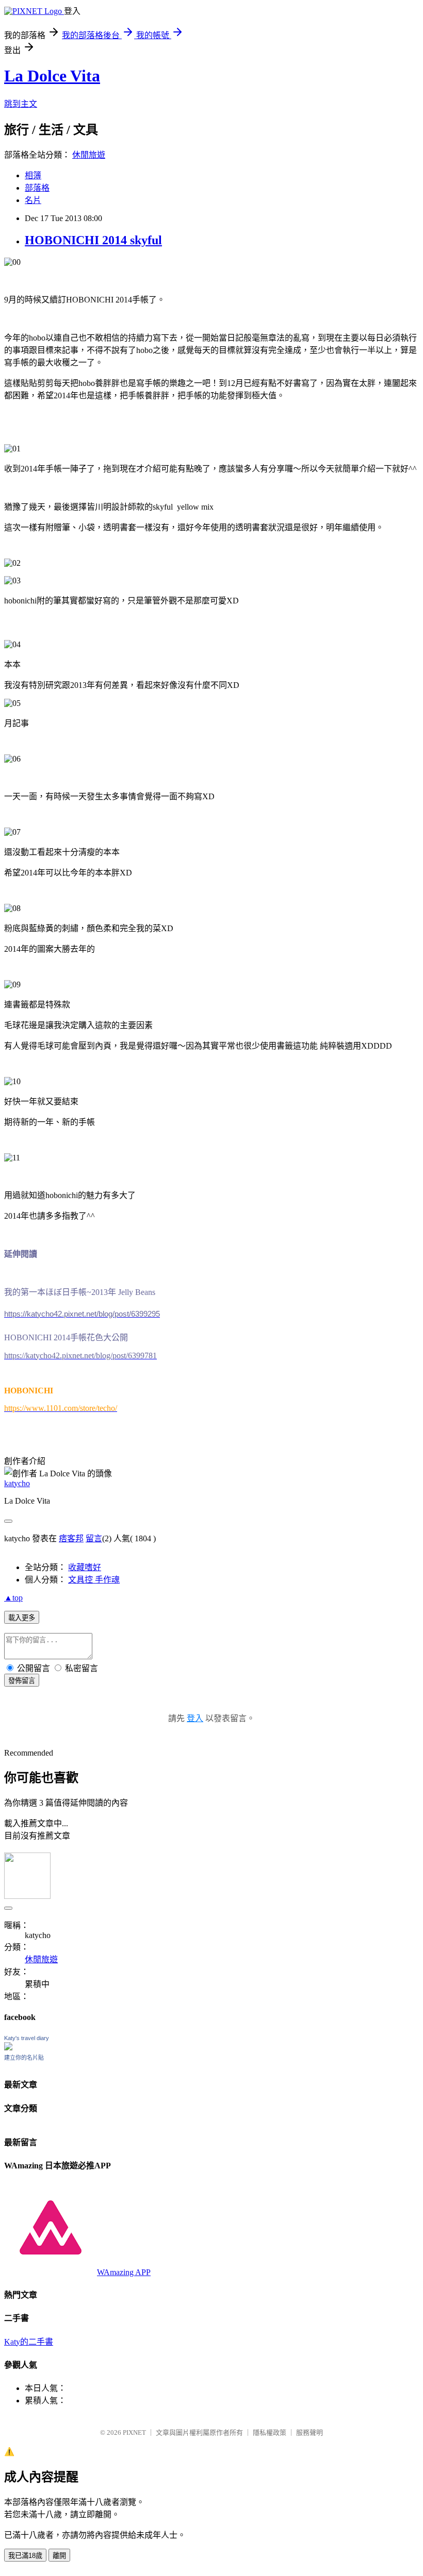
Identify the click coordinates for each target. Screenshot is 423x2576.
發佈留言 (22, 1681)
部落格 (37, 188)
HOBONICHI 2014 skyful (93, 240)
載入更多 (22, 1618)
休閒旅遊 (89, 155)
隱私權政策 (270, 2432)
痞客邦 (71, 1538)
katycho (17, 1483)
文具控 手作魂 (94, 1580)
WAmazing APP (124, 2272)
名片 (33, 200)
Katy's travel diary (27, 2038)
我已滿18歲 (25, 2556)
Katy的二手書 (29, 2342)
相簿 (33, 175)
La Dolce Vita (52, 76)
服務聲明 (310, 2432)
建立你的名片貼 (24, 2058)
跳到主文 (21, 104)
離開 (59, 2556)
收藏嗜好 (85, 1567)
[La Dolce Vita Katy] (8, 2048)
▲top (13, 1598)
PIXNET (134, 2432)
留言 (94, 1538)
